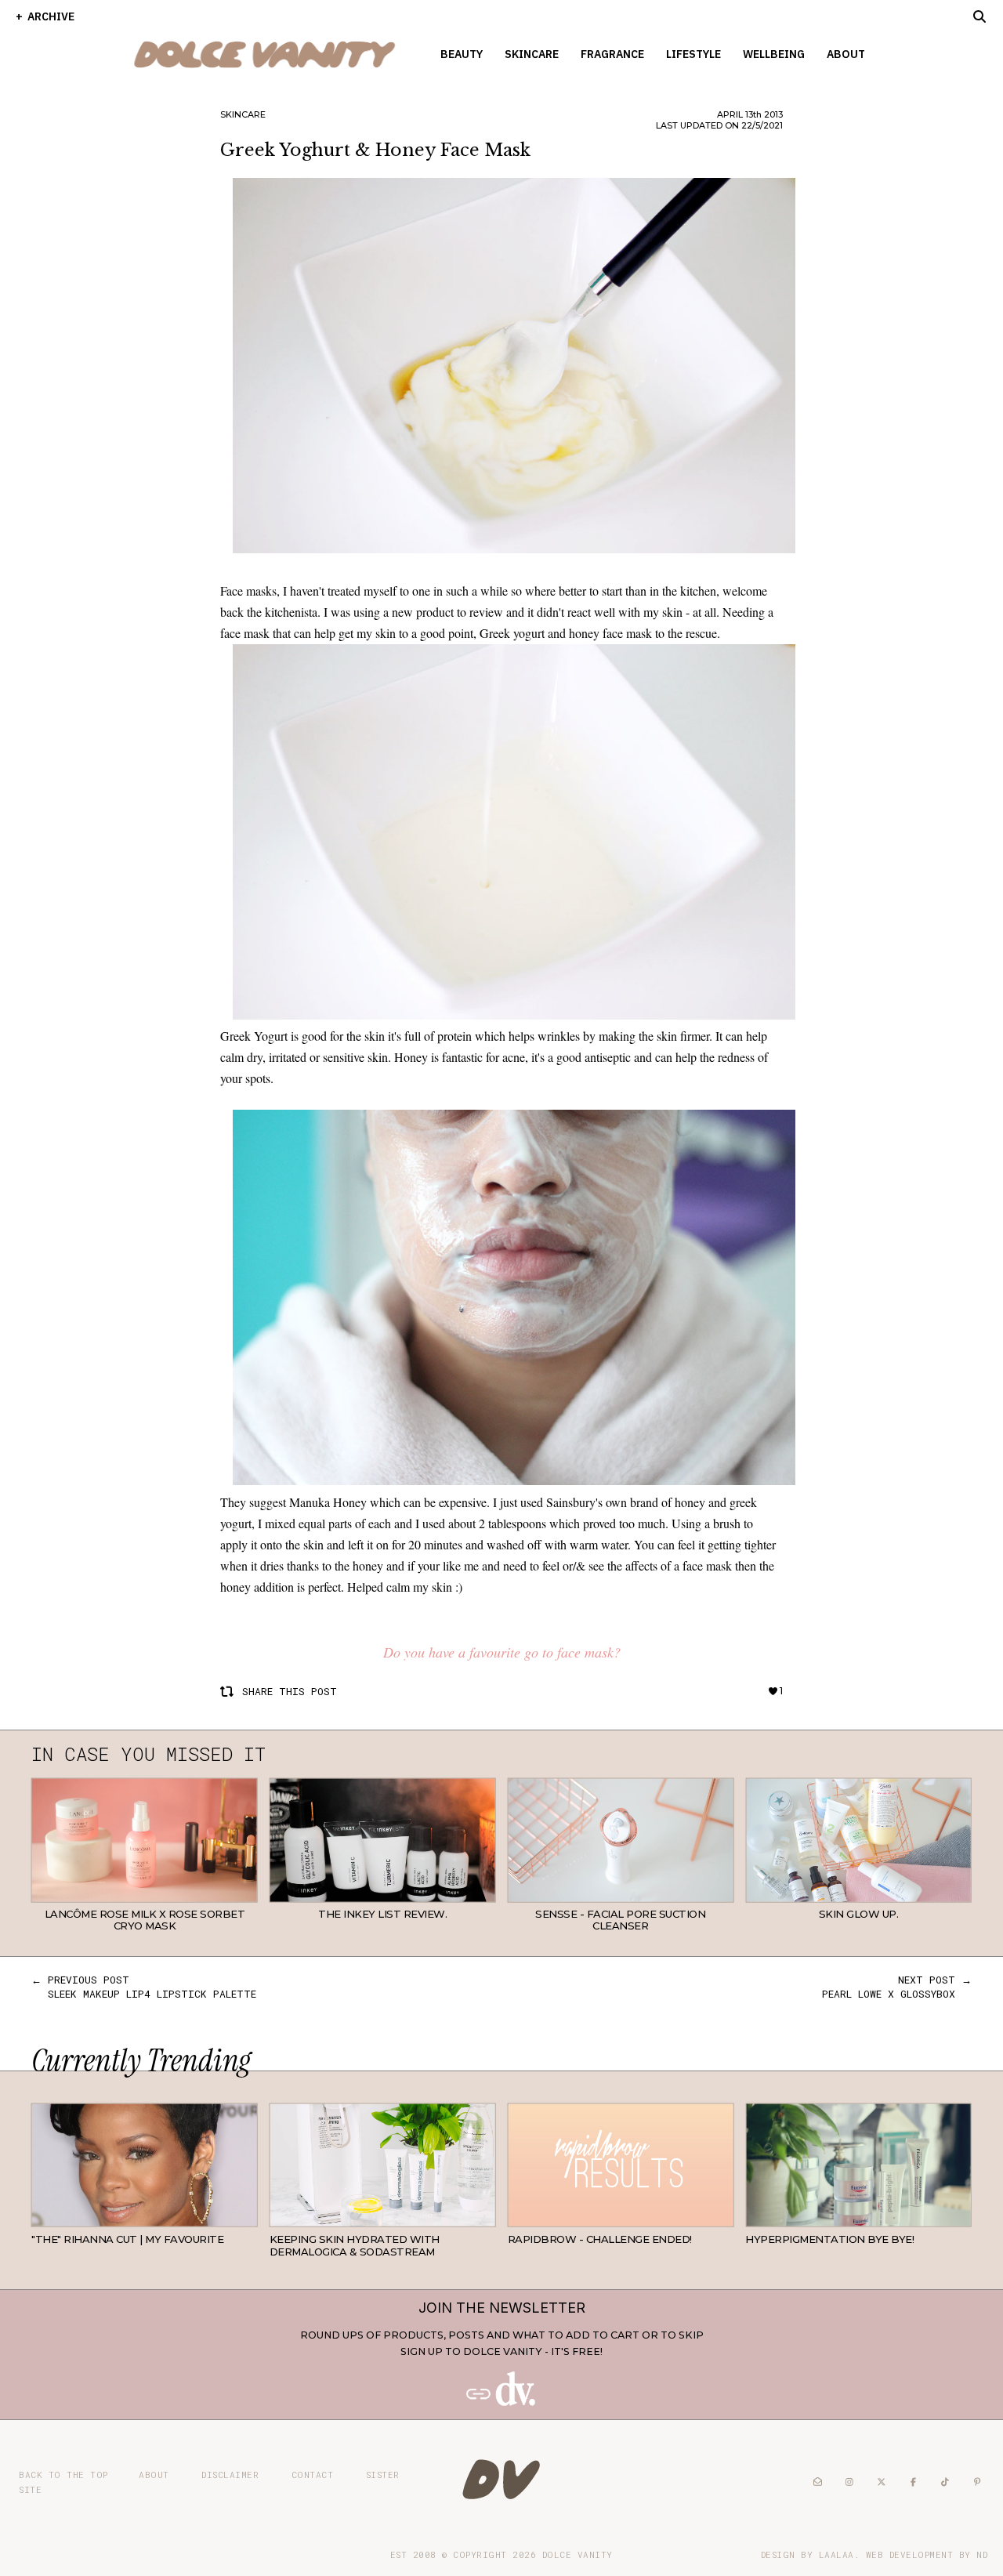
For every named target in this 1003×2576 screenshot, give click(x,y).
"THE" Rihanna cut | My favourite (127, 2239)
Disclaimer (230, 2475)
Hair (245, 2215)
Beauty (462, 54)
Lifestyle (693, 54)
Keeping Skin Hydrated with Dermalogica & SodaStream (355, 2245)
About (846, 54)
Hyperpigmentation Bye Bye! (829, 2239)
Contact (313, 2475)
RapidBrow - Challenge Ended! (600, 2239)
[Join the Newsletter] (501, 2402)
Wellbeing (774, 54)
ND (982, 2554)
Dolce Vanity (578, 2554)
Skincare (532, 54)
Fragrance (612, 54)
